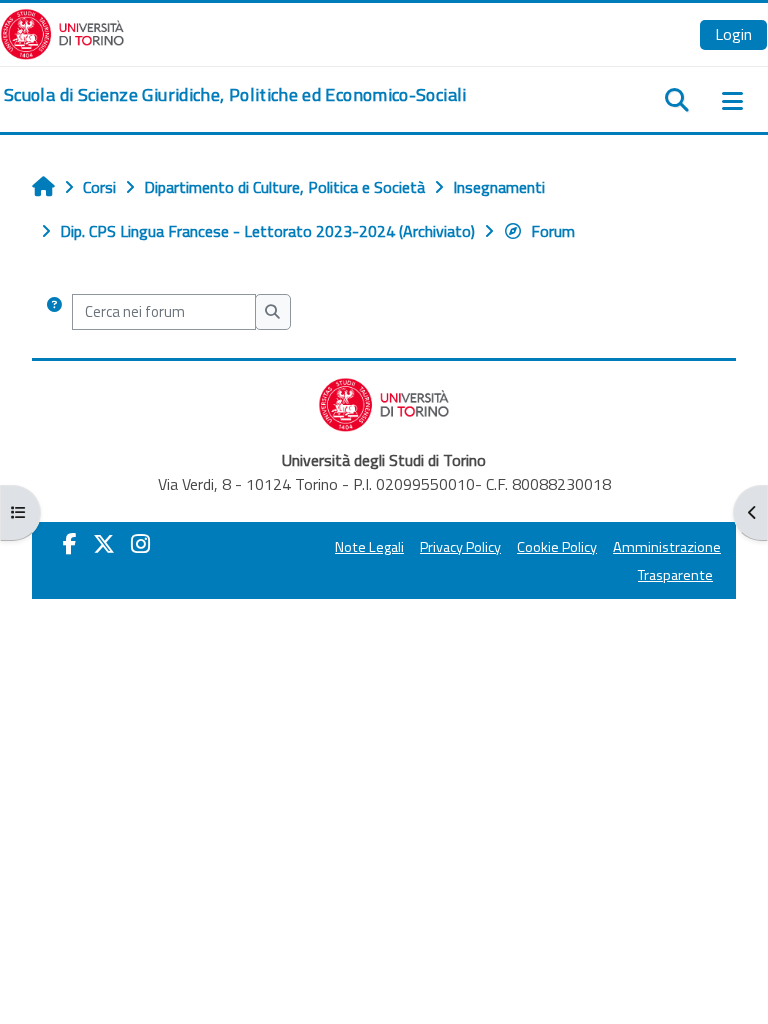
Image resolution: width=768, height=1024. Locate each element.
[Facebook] (70, 544)
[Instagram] (140, 544)
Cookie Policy (557, 547)
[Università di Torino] (62, 32)
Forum (553, 231)
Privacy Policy (460, 547)
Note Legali (369, 547)
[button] (54, 312)
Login (733, 34)
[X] (104, 544)
